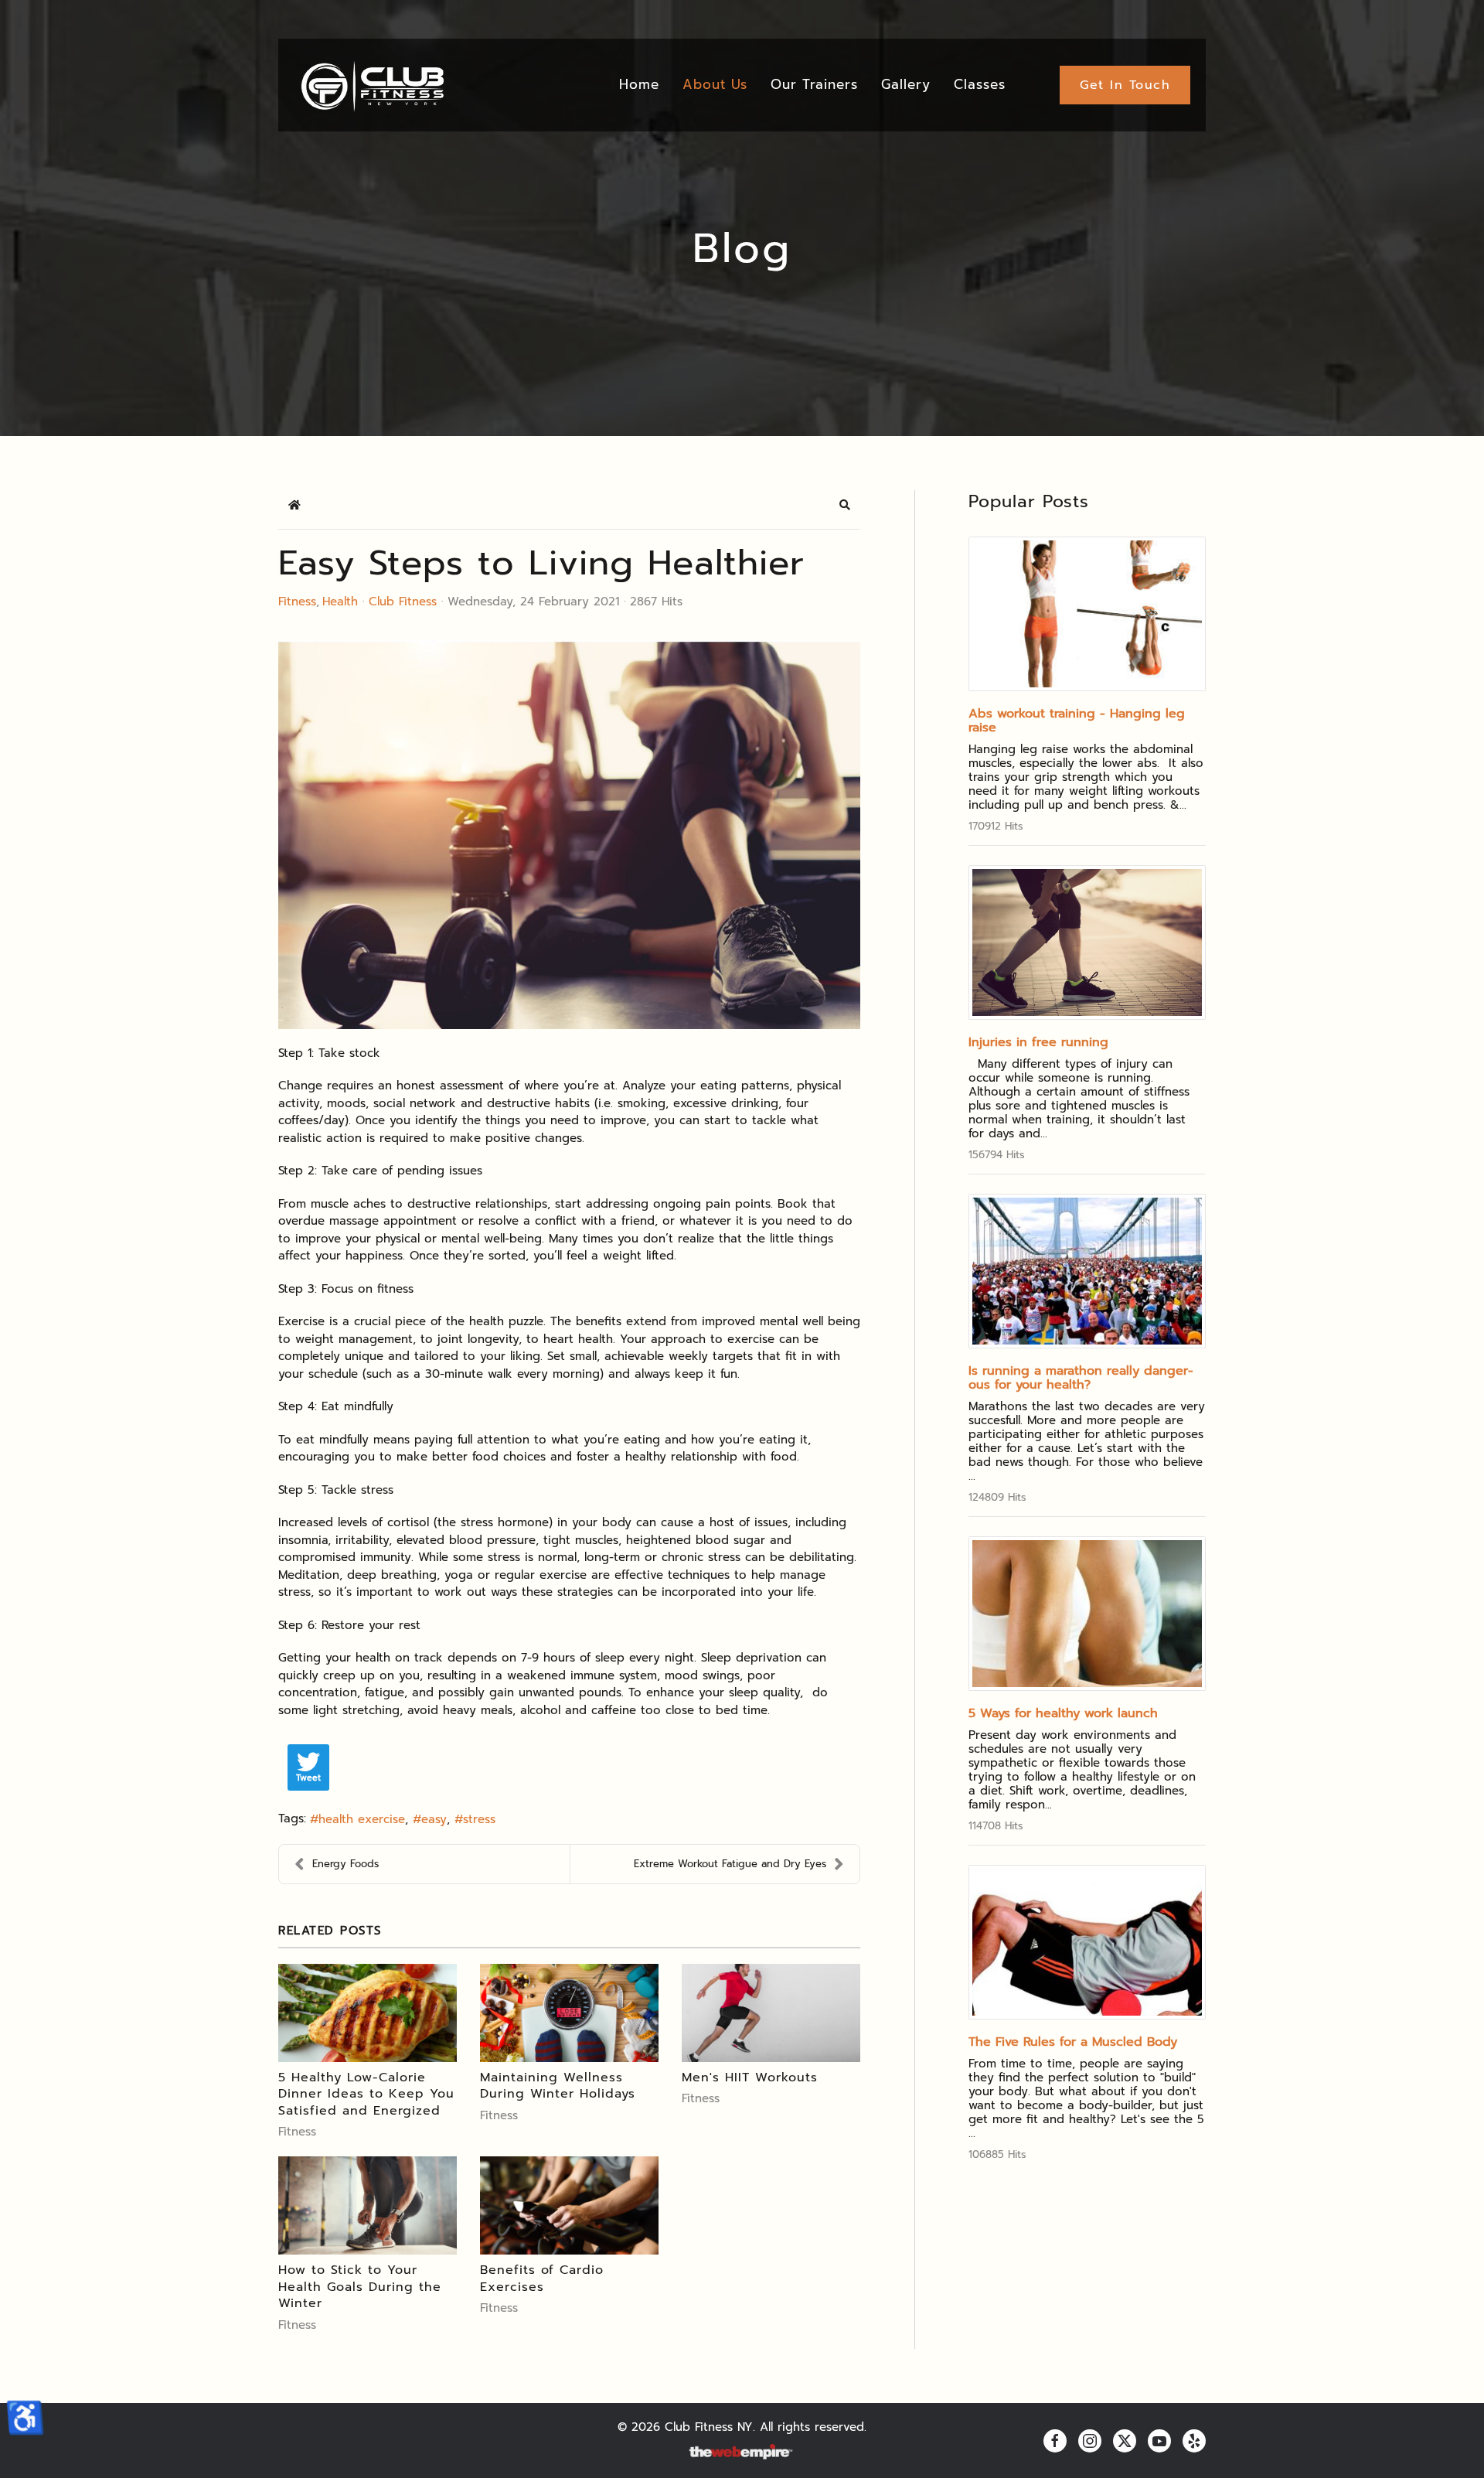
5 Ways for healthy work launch (1063, 1713)
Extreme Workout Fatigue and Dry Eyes (730, 1864)
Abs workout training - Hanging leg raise (1077, 721)
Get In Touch (1125, 85)
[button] (845, 505)
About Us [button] (715, 84)
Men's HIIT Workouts (750, 2077)
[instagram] (1090, 2441)
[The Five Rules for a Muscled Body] (1087, 1942)
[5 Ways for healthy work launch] (1087, 1614)
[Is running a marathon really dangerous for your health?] (1087, 1271)
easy (434, 1819)
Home (639, 84)
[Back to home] (371, 85)
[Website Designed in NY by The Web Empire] (742, 2452)
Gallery (906, 84)
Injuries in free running (1038, 1042)
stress (479, 1819)
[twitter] (1125, 2441)
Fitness (297, 602)
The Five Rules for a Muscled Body (1073, 2042)
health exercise (362, 1819)
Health (340, 602)
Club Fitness (403, 602)
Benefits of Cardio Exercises (542, 2279)
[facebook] (1055, 2441)
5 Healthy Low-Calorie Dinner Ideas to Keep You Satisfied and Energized (366, 2094)
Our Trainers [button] (814, 84)
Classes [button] (980, 84)
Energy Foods (345, 1864)
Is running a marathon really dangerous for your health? (1081, 1378)
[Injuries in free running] (1087, 942)
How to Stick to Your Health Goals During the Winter (360, 2287)
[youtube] (1159, 2441)
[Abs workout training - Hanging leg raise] (1087, 614)
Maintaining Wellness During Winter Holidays (558, 2086)
